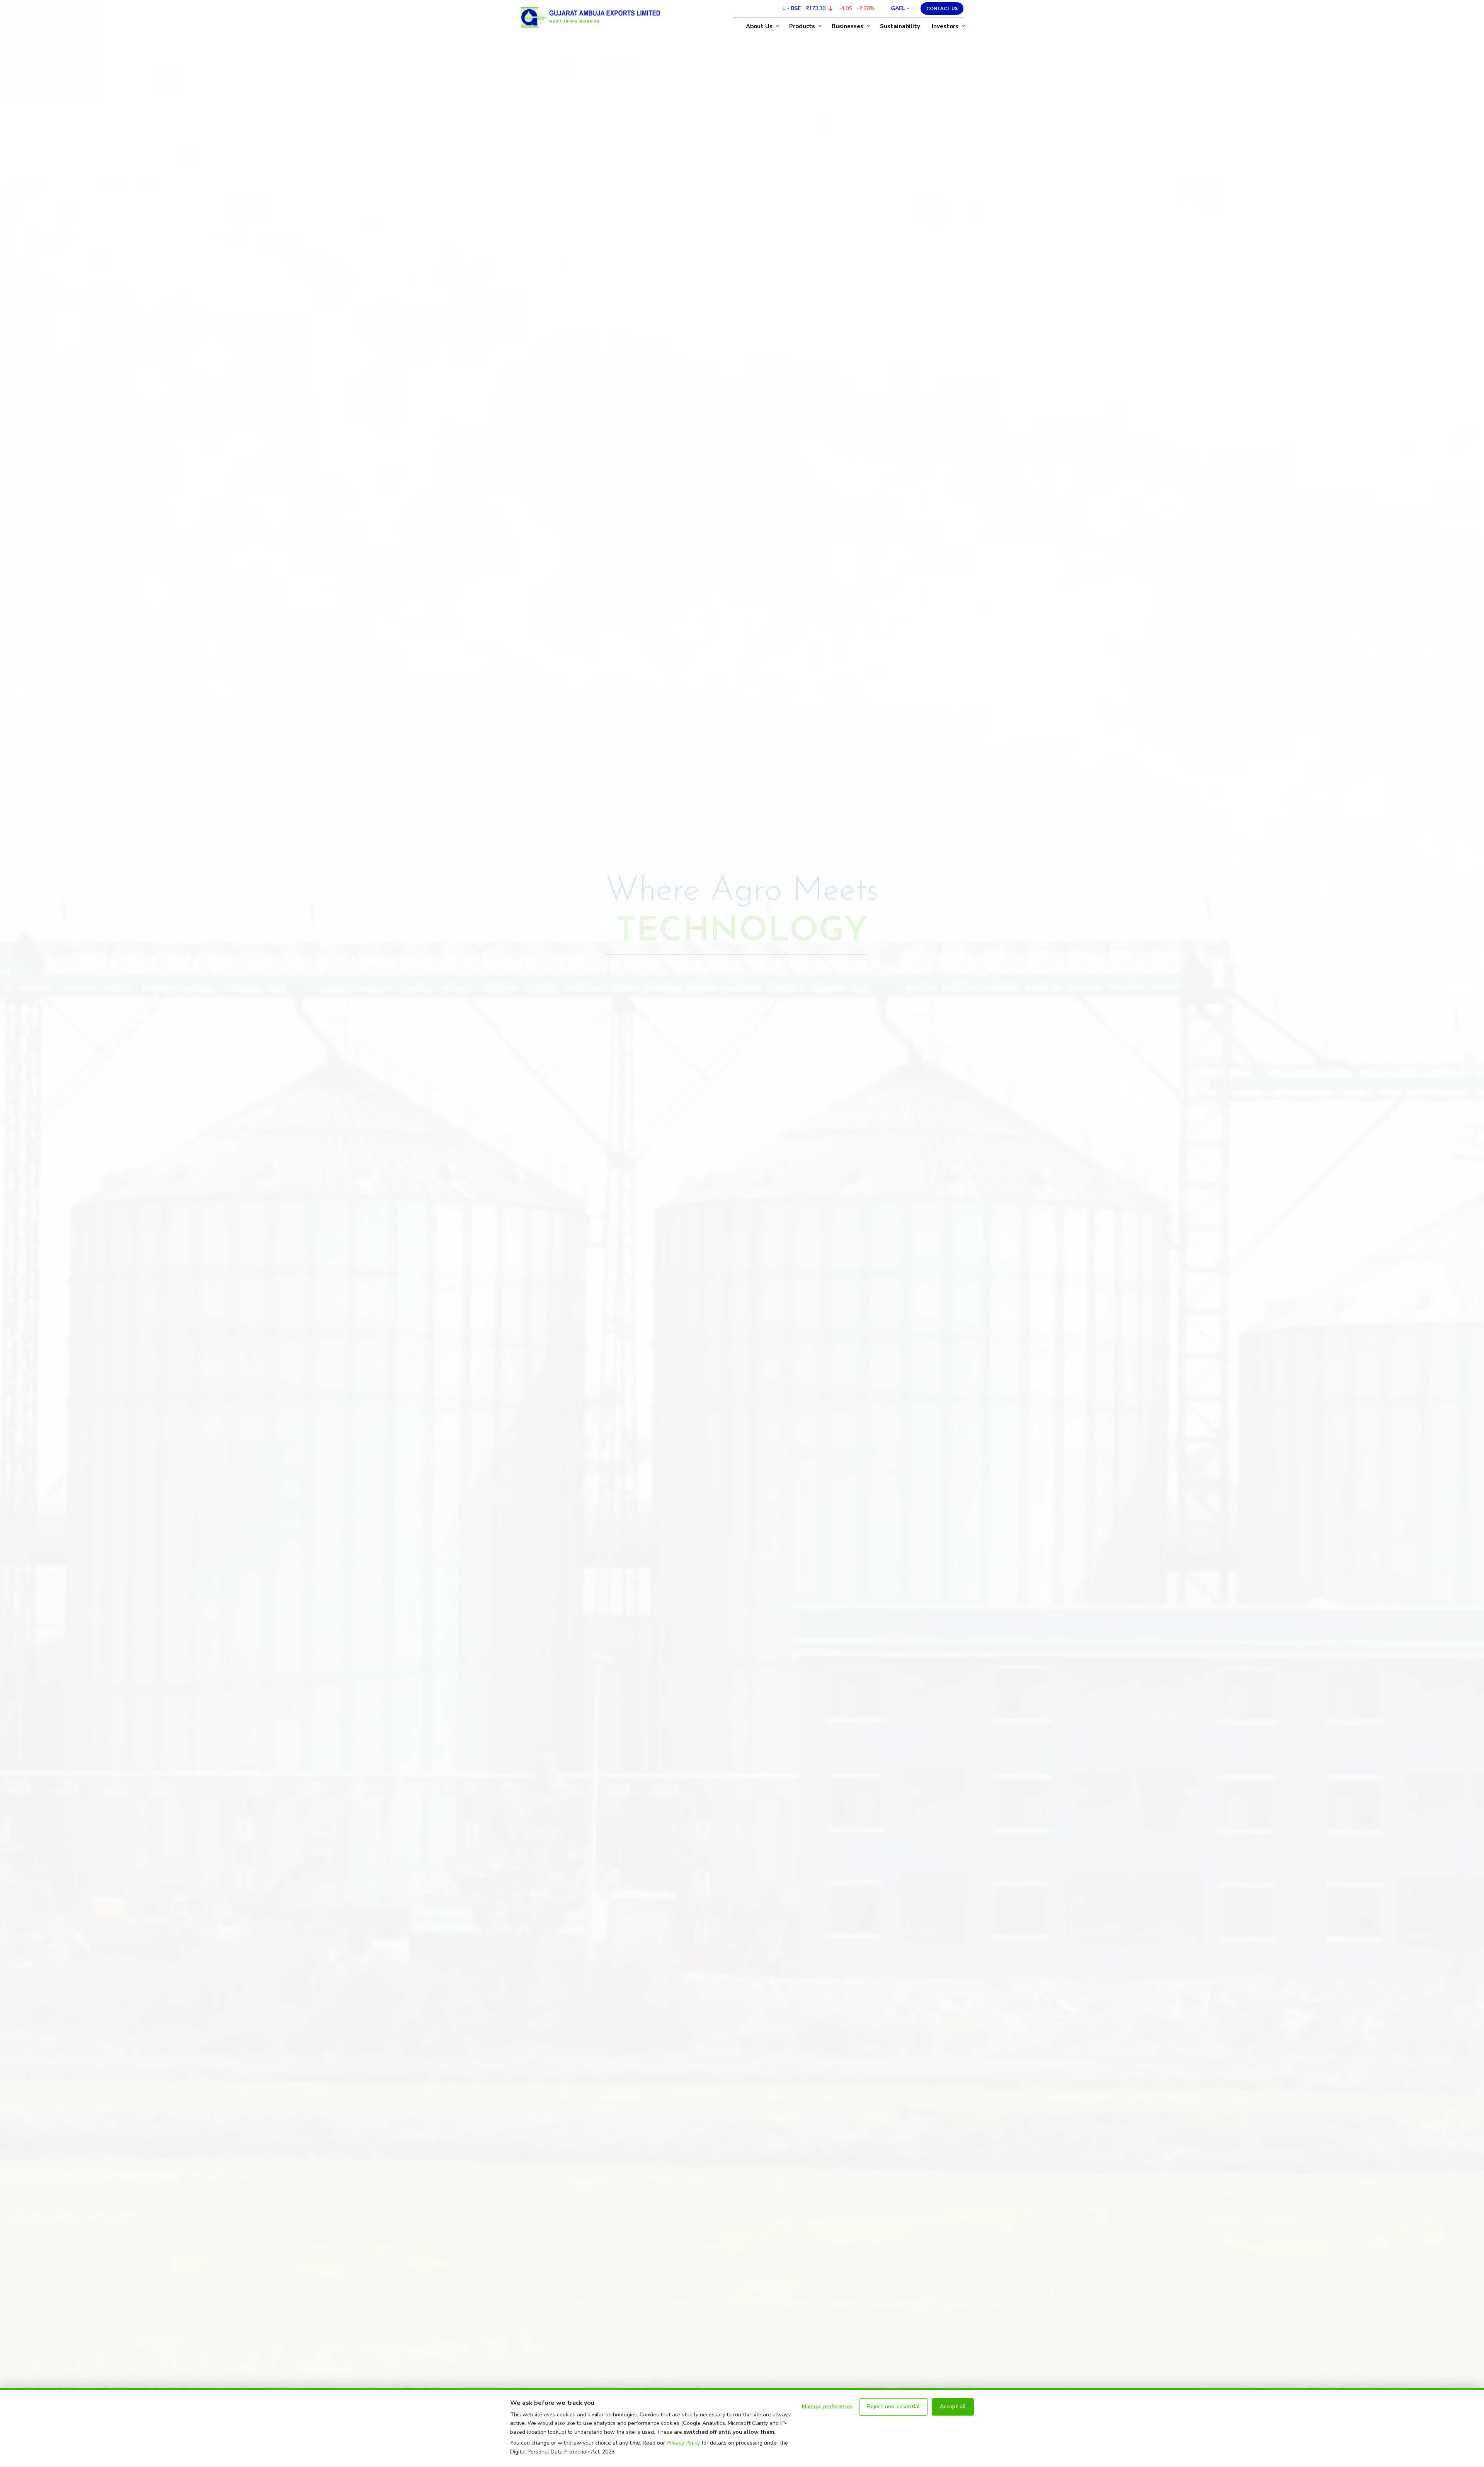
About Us (759, 26)
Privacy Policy (683, 2443)
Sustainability (900, 26)
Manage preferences (827, 2407)
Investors (945, 26)
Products (802, 26)
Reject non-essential (893, 2407)
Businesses (848, 26)
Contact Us (942, 8)
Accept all (953, 2407)
